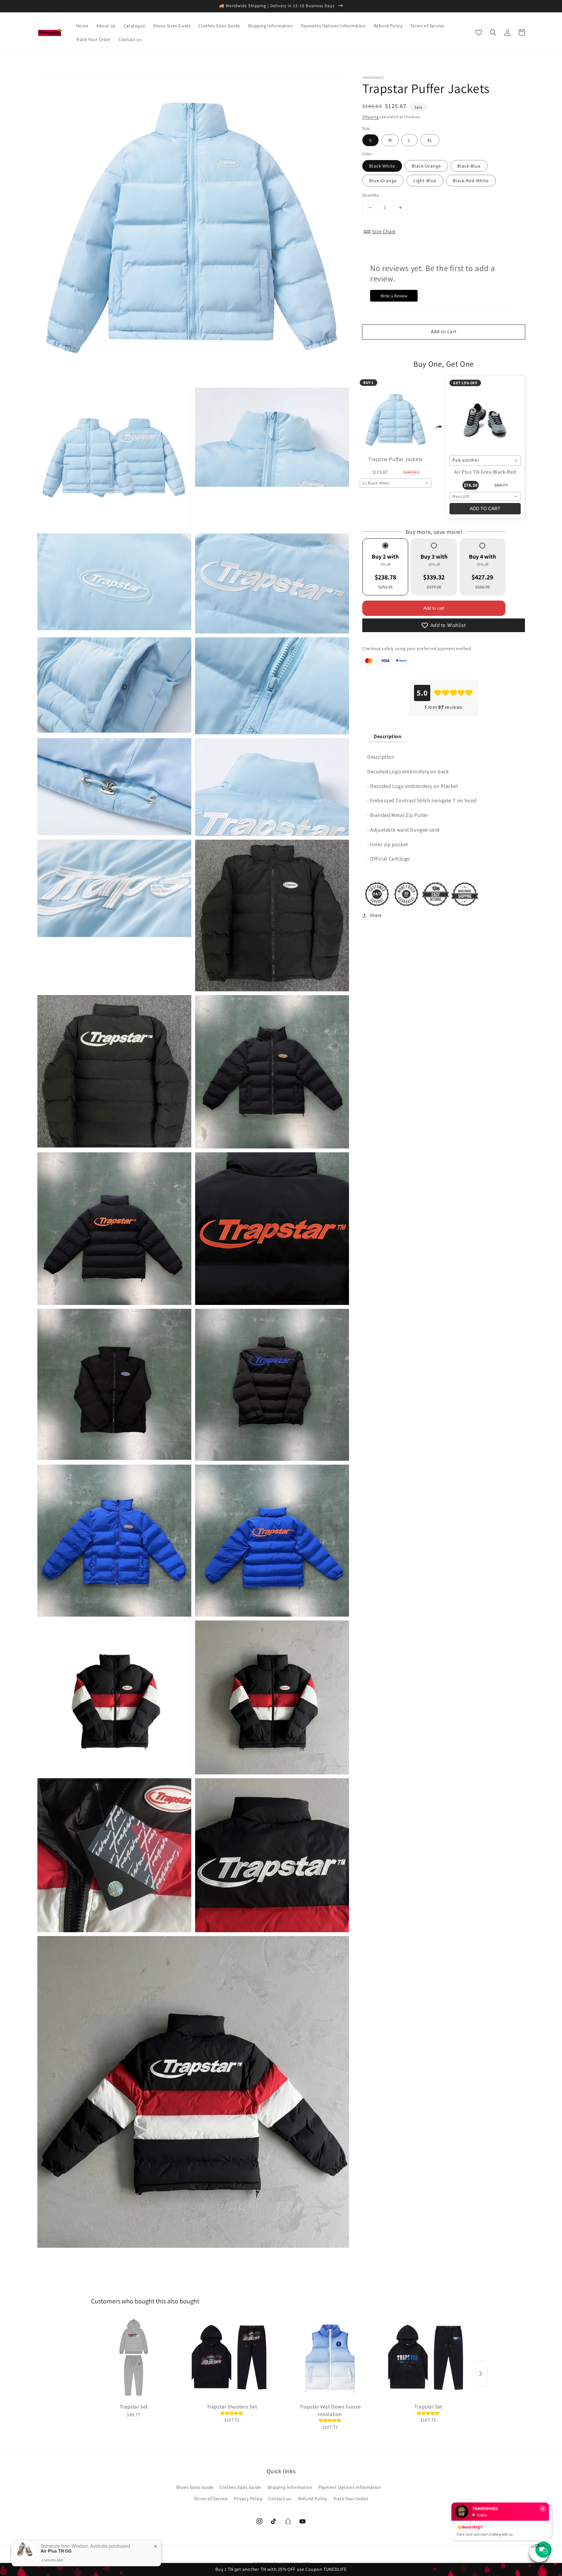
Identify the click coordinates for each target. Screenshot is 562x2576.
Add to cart (434, 608)
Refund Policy (313, 2499)
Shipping (371, 117)
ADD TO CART (485, 508)
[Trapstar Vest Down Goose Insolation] (330, 2358)
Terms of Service (211, 2499)
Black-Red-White (471, 181)
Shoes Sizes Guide (195, 2487)
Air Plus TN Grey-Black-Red (485, 472)
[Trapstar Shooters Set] (232, 2358)
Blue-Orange (383, 181)
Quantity (370, 195)
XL (430, 140)
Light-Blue (425, 181)
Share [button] (376, 915)
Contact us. (280, 2499)
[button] (493, 33)
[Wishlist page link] (479, 33)
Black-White (382, 166)
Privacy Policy (248, 2499)
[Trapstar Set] (134, 2358)
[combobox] (396, 483)
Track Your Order (351, 2499)
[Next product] (481, 2374)
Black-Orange (426, 166)
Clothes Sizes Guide (240, 2487)
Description (388, 736)
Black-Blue (469, 166)
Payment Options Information (350, 2487)
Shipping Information (290, 2487)
